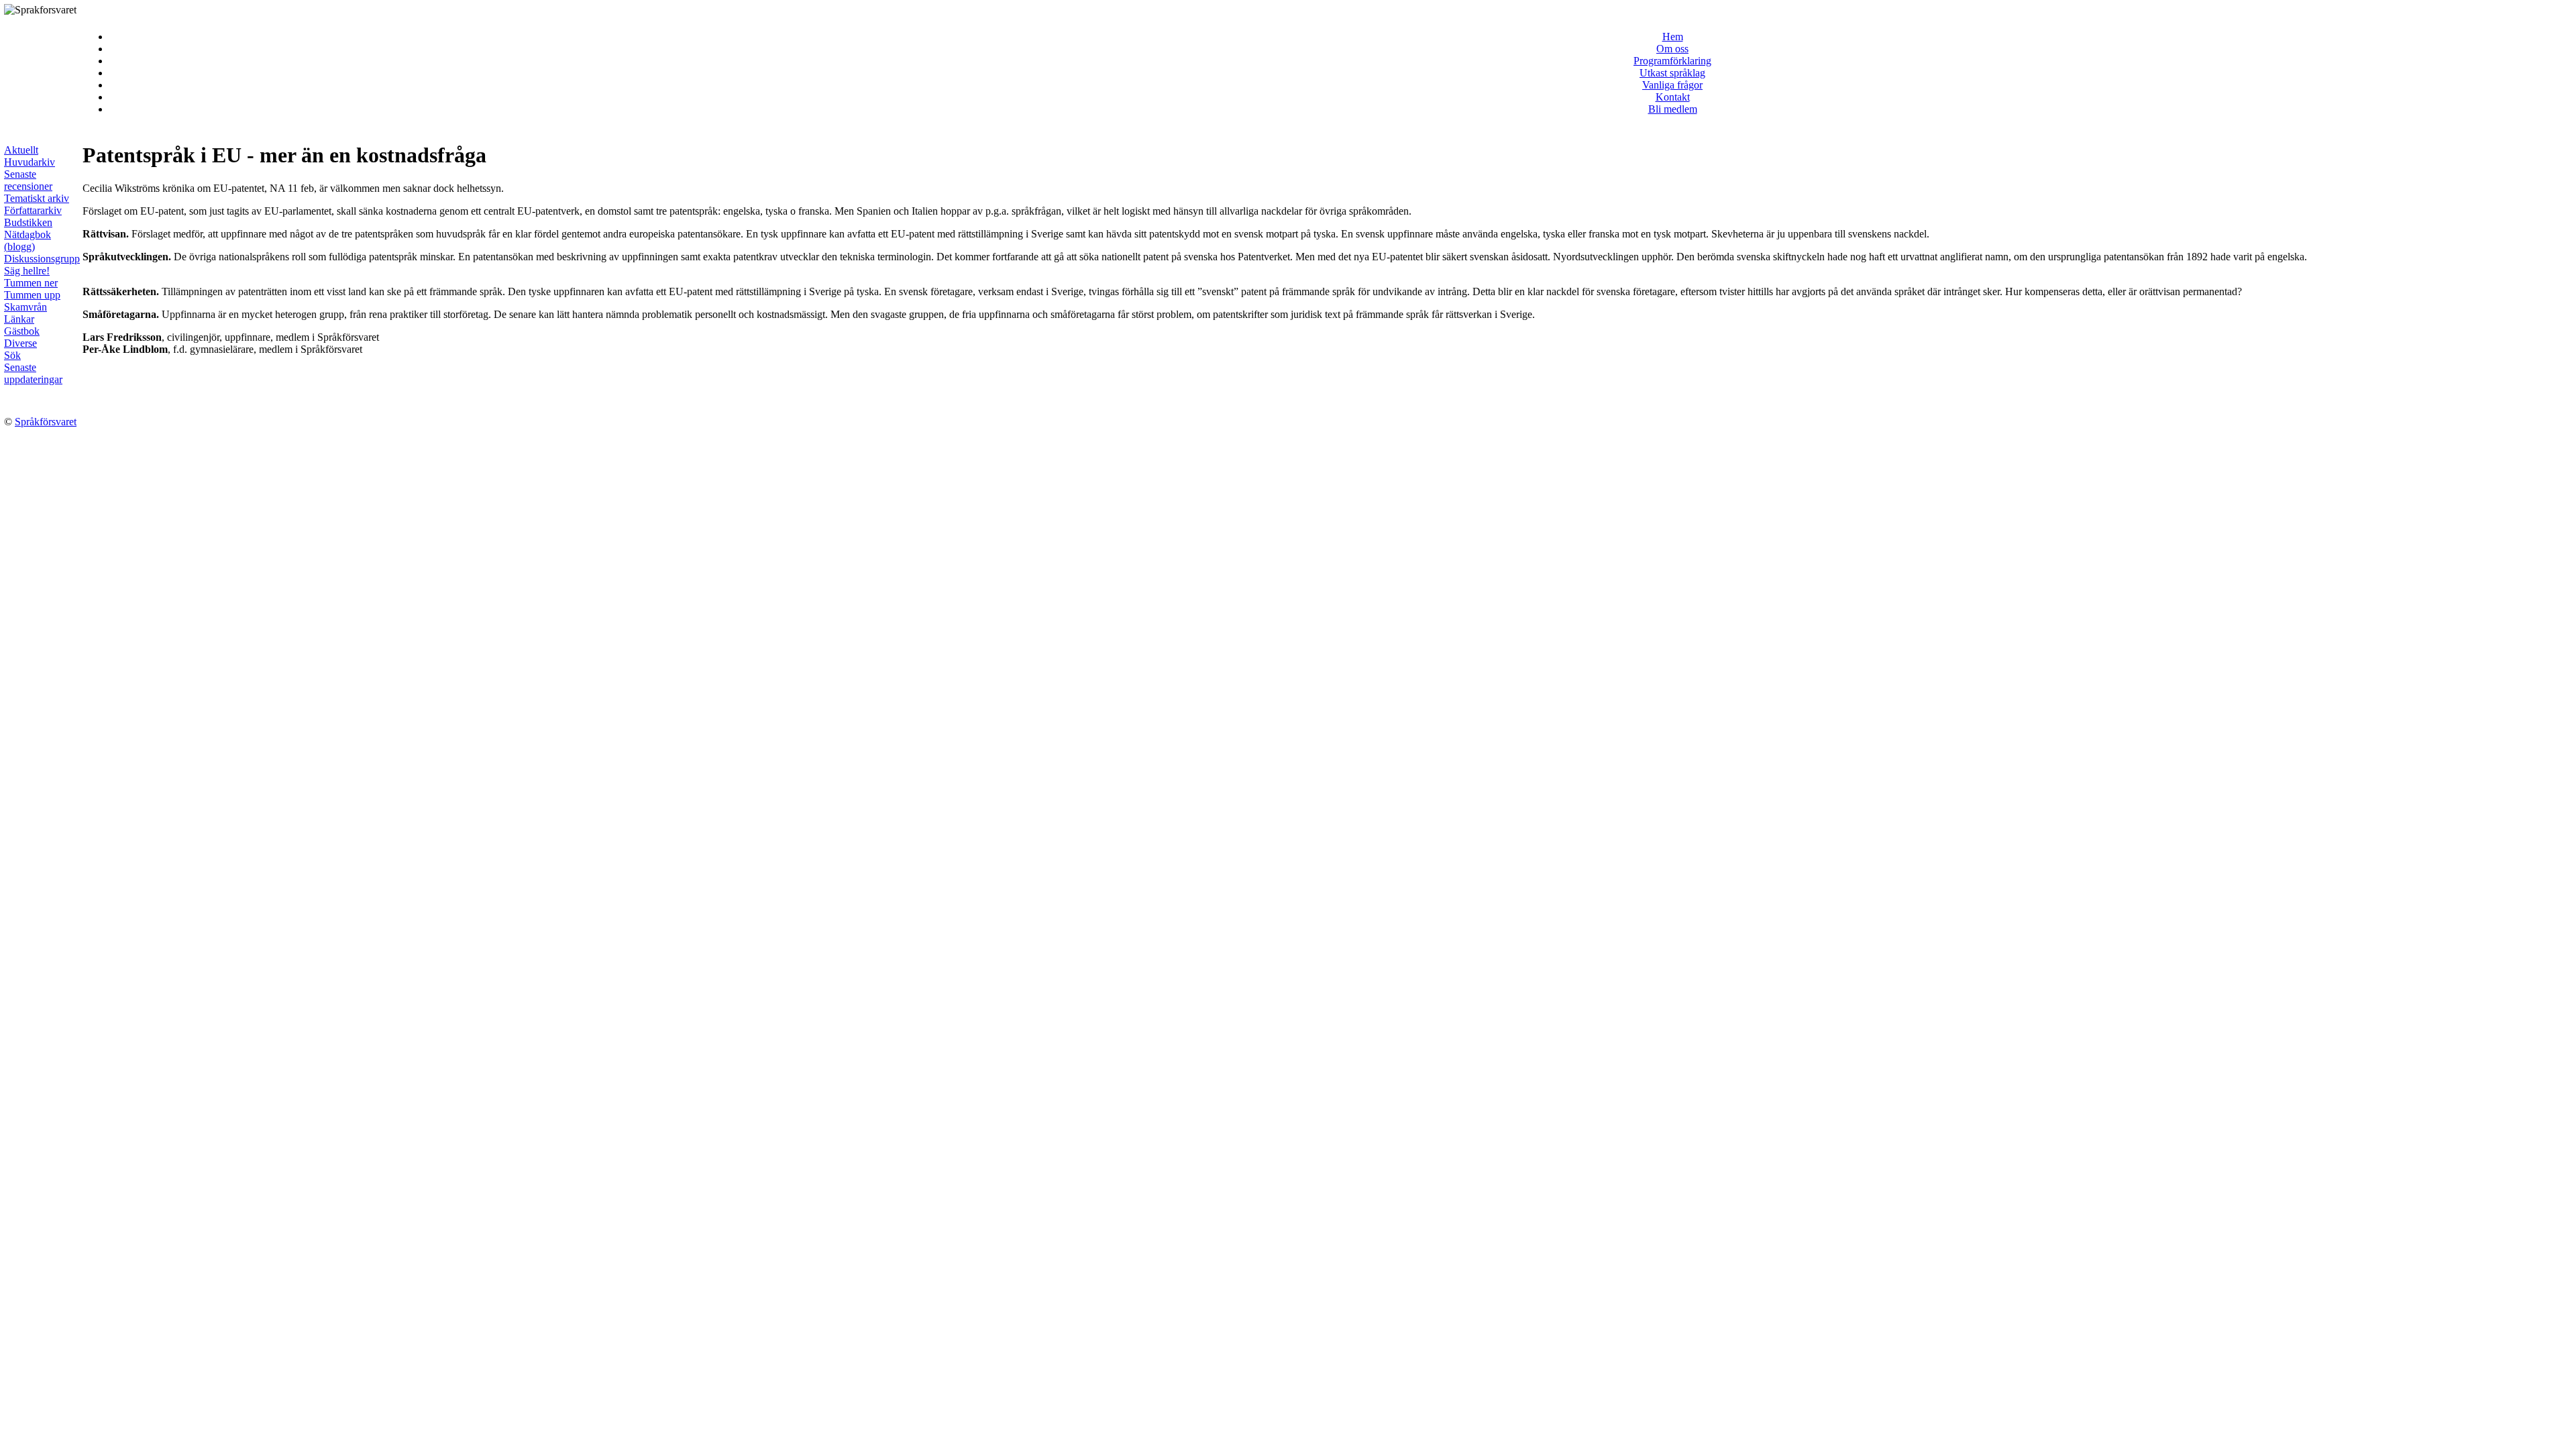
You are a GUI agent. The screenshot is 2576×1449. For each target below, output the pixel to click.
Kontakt (1673, 97)
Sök (12, 355)
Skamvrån (25, 307)
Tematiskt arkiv (37, 198)
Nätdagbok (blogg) (28, 240)
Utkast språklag (1672, 73)
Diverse (20, 343)
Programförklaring (1672, 61)
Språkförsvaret (46, 422)
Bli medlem (1673, 109)
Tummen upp (32, 295)
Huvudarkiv (30, 162)
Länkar (19, 319)
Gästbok (22, 331)
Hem (1673, 37)
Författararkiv (33, 210)
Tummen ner (31, 283)
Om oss (1672, 49)
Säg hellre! (27, 271)
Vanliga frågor (1672, 85)
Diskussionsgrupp (42, 259)
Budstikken (28, 222)
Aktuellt (21, 150)
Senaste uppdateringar (33, 373)
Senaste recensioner (28, 180)
